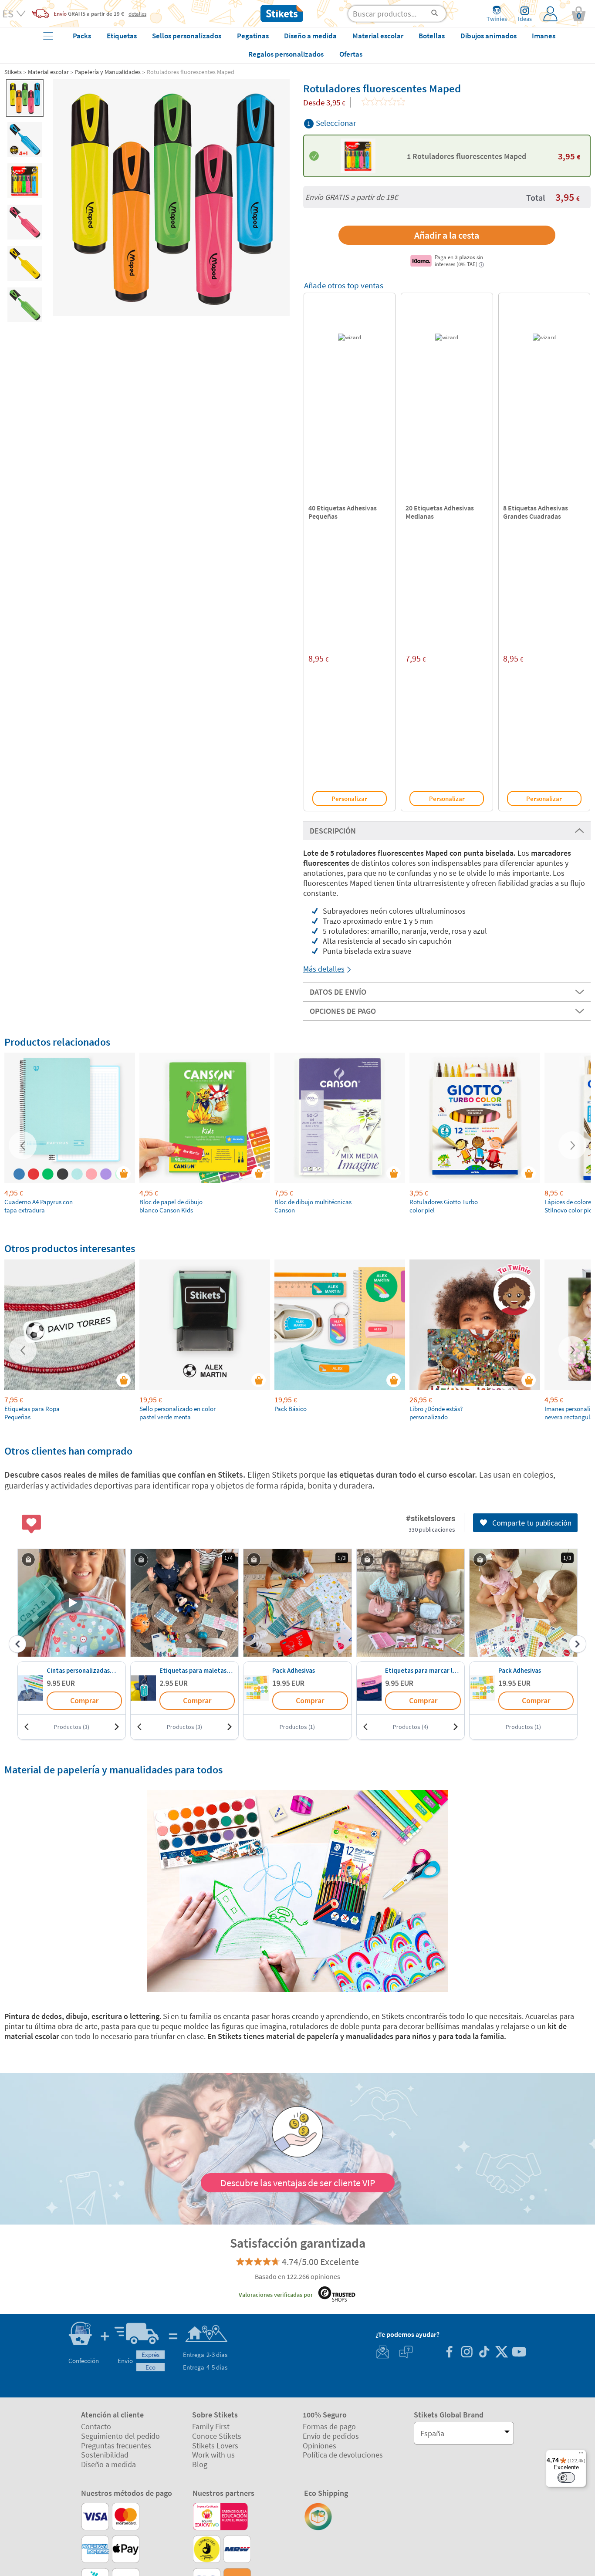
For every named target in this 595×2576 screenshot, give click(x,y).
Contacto (96, 2426)
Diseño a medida (108, 2464)
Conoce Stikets (217, 2436)
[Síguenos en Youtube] (519, 2353)
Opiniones (319, 2446)
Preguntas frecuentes (116, 2446)
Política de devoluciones (343, 2455)
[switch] (566, 2478)
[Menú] (581, 2455)
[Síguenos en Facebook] (449, 2353)
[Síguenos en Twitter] (501, 2353)
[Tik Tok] (484, 2353)
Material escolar (48, 72)
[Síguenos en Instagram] (467, 2353)
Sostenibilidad (105, 2455)
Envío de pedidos (331, 2436)
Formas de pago (329, 2426)
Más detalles (324, 969)
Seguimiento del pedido (120, 2436)
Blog (200, 2464)
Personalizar (349, 798)
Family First (211, 2426)
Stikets (13, 72)
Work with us (213, 2455)
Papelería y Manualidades (108, 72)
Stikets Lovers (215, 2446)
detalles (137, 14)
